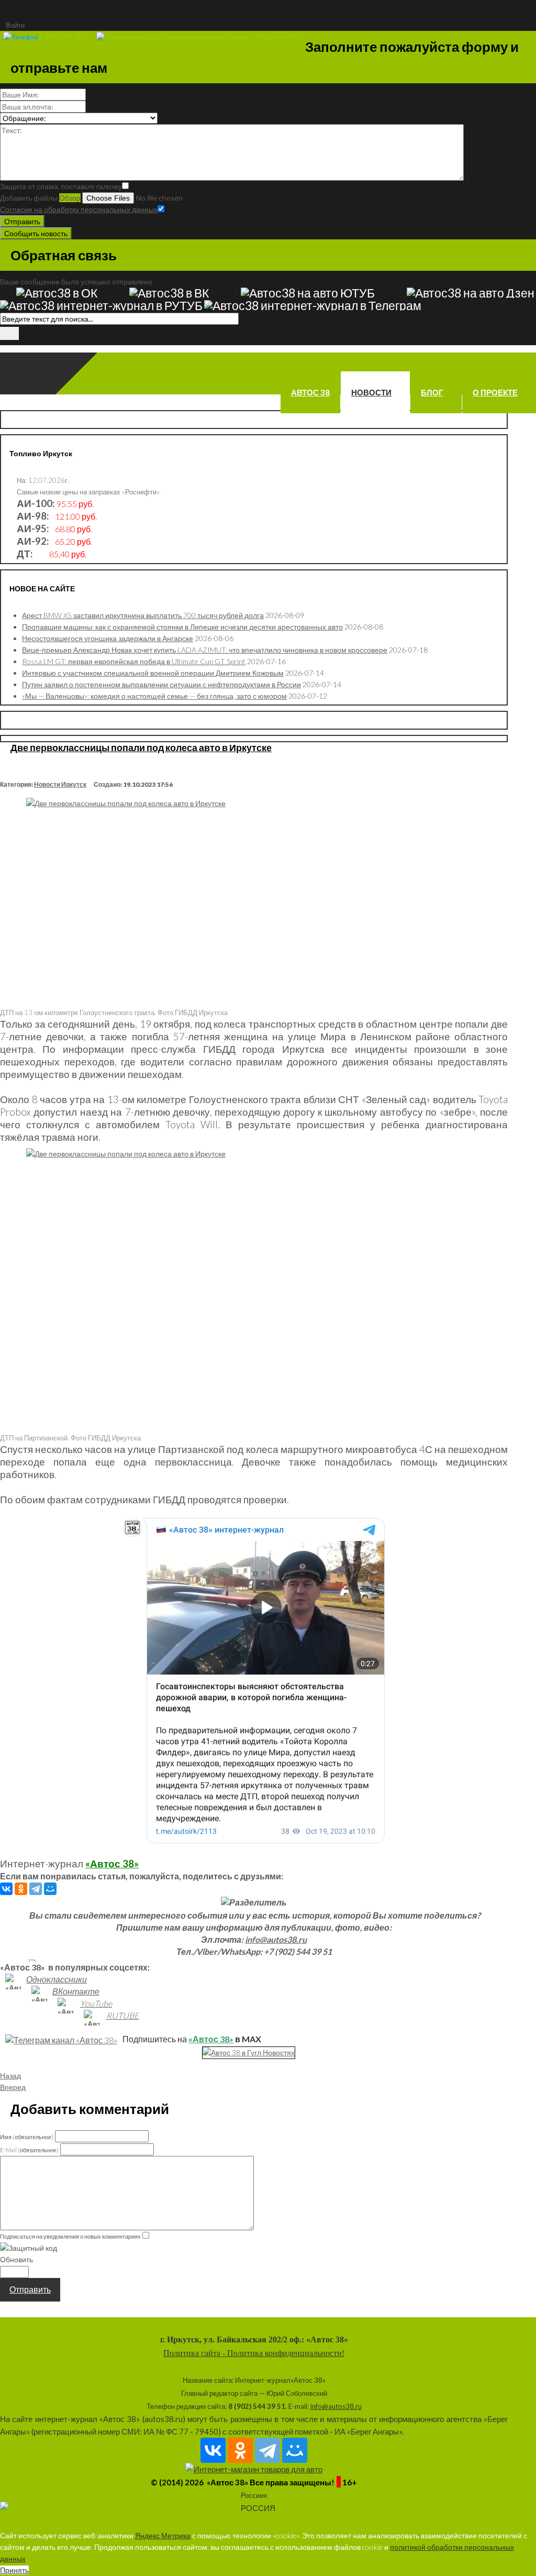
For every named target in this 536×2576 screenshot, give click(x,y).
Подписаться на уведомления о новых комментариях (70, 2236)
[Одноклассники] (21, 1889)
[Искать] (9, 333)
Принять (14, 2570)
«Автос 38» (112, 1864)
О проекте (495, 392)
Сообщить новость (36, 233)
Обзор (70, 198)
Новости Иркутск (60, 784)
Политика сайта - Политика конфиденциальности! (254, 2353)
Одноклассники (57, 1979)
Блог (432, 392)
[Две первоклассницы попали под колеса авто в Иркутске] (254, 901)
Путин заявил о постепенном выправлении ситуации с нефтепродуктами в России (161, 684)
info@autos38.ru (276, 1939)
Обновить (16, 2259)
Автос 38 (310, 392)
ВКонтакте (76, 1991)
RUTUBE (122, 2015)
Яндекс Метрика (163, 2535)
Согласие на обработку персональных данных (79, 209)
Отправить (22, 221)
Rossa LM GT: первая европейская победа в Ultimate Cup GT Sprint (134, 661)
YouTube (96, 2003)
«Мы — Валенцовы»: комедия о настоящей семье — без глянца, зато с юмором (154, 696)
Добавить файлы (29, 198)
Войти (15, 25)
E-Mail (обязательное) (29, 2150)
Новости (371, 392)
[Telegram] (36, 1889)
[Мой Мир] (50, 1889)
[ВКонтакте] (6, 1889)
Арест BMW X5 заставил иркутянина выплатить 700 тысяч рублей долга (143, 615)
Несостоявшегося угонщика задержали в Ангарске (108, 638)
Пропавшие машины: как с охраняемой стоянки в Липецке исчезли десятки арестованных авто (182, 627)
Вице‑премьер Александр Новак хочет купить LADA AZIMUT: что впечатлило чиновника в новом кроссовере (205, 650)
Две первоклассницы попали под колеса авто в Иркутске (141, 747)
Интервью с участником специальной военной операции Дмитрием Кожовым (153, 673)
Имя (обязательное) (27, 2137)
